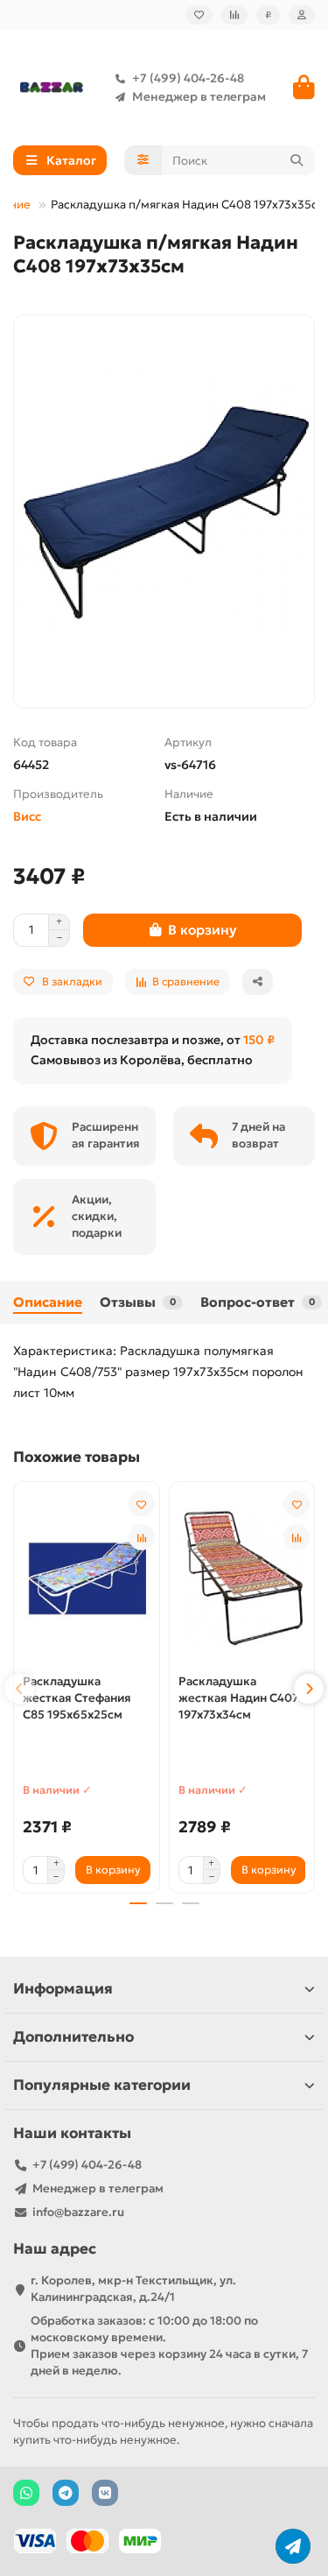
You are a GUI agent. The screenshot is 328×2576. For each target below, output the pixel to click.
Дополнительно (73, 2037)
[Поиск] (297, 160)
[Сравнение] (234, 15)
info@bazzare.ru (78, 2212)
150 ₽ (259, 1040)
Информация (63, 1989)
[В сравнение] (142, 1537)
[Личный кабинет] (302, 15)
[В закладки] (142, 1504)
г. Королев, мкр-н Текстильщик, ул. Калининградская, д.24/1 (133, 2289)
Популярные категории (102, 2085)
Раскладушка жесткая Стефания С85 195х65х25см (77, 1698)
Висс (27, 816)
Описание (48, 1302)
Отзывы (138, 1302)
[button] (19, 1689)
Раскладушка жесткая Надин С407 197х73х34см (238, 1698)
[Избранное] (199, 15)
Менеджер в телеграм (199, 97)
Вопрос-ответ (258, 1302)
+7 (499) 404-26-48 (188, 78)
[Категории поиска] (143, 160)
